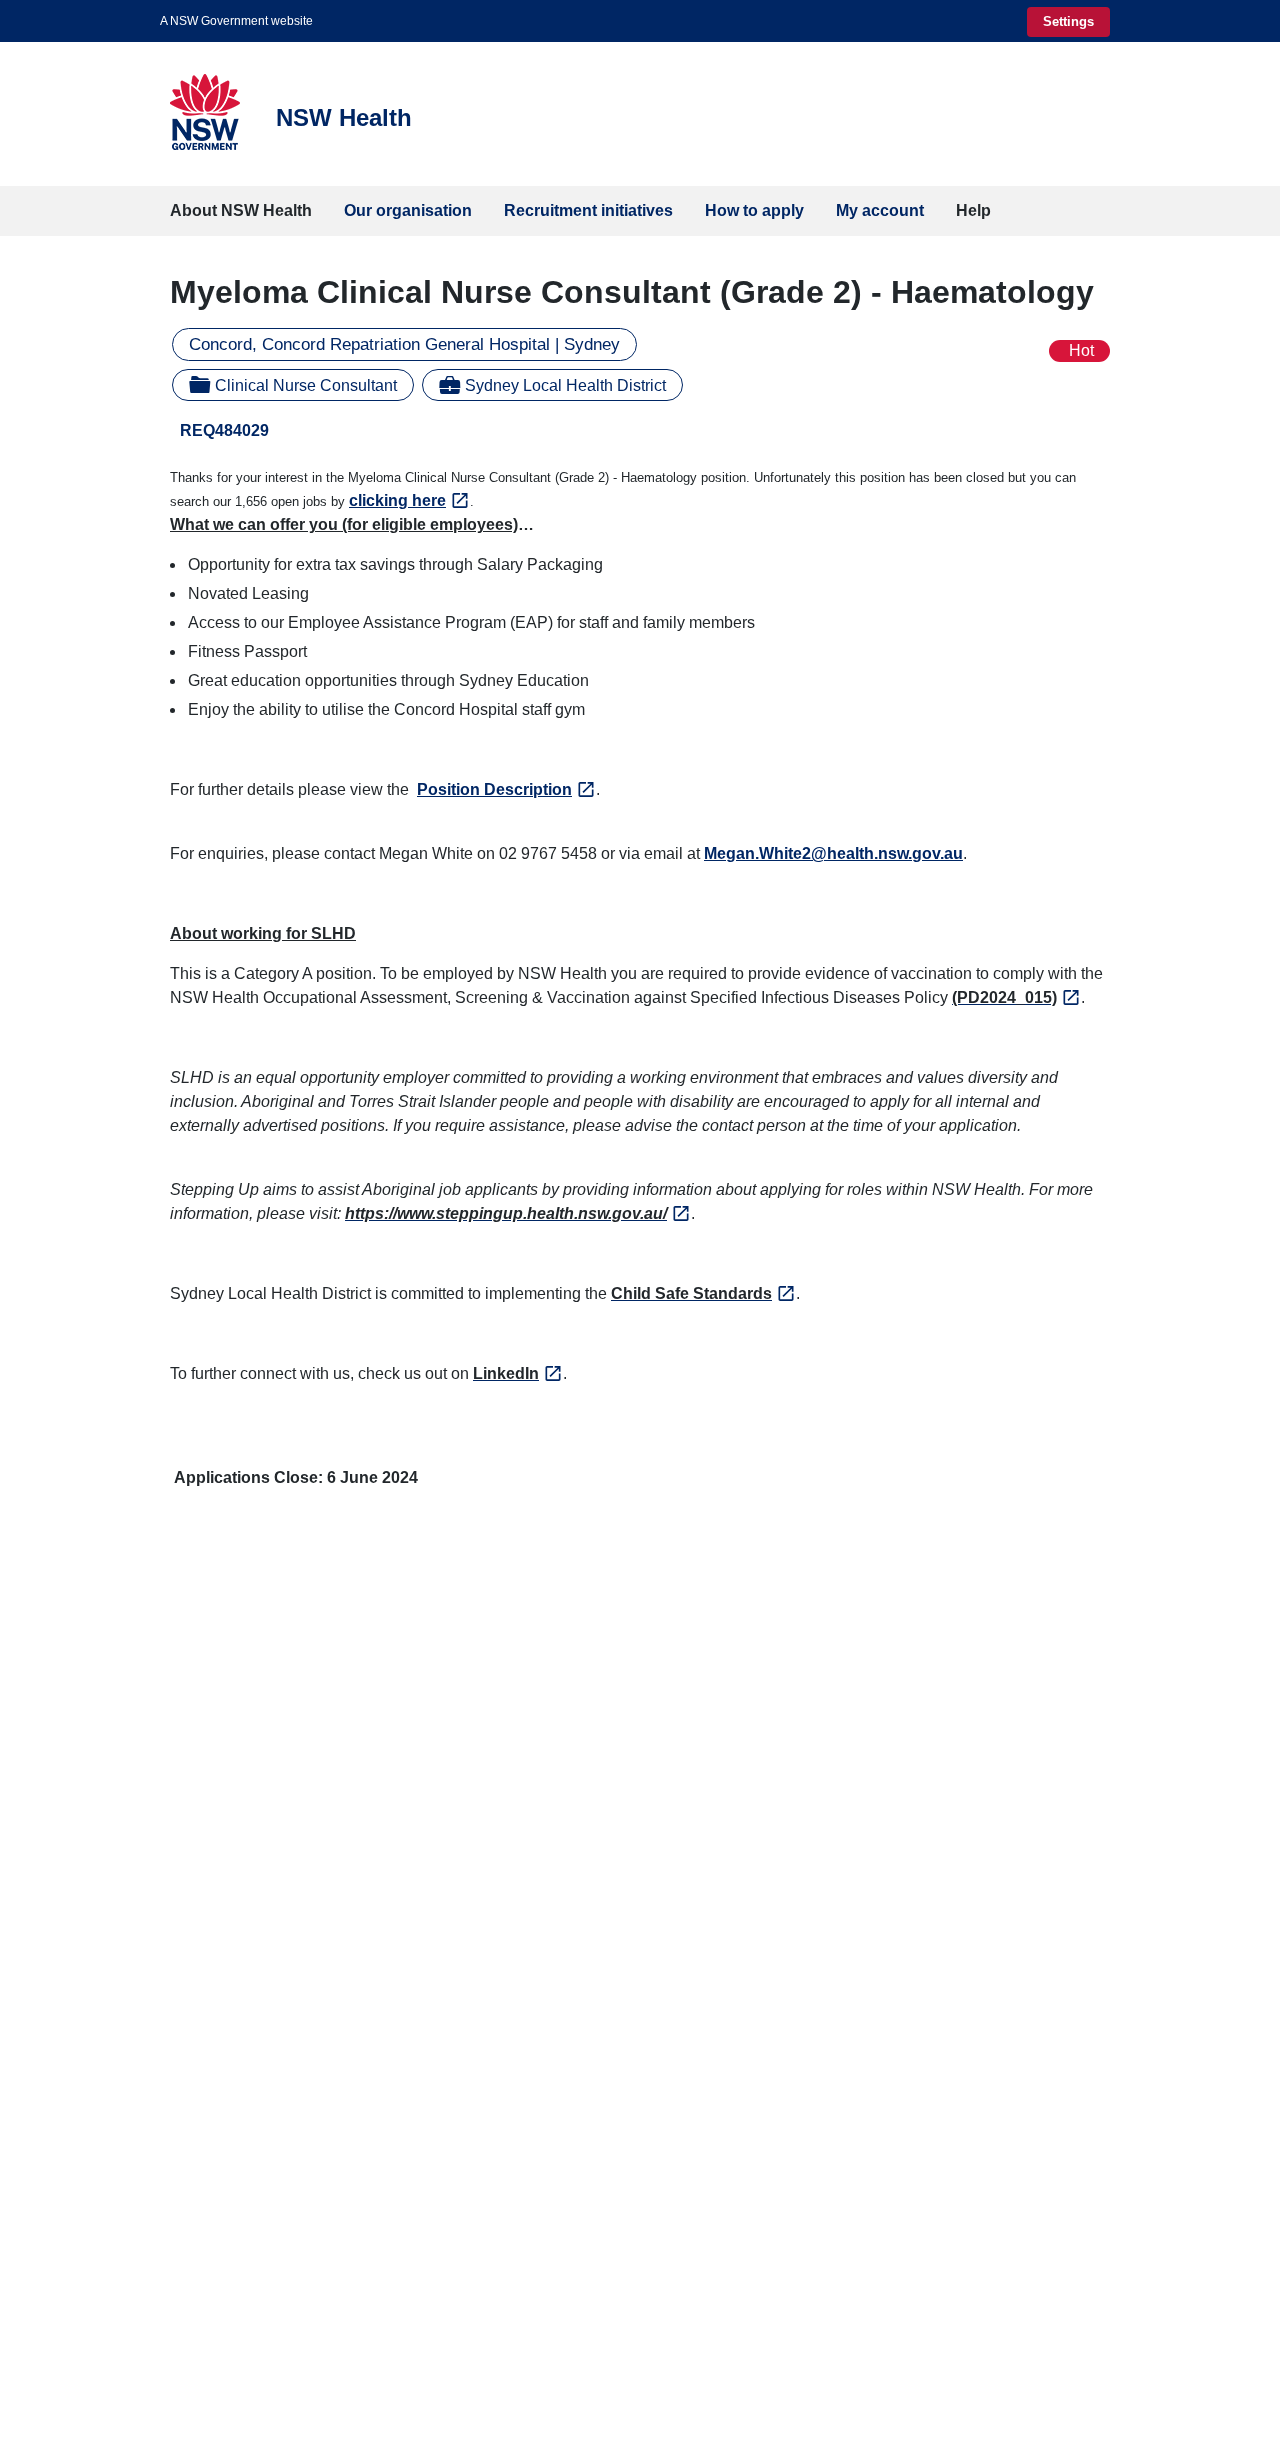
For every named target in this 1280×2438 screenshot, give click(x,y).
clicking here (397, 500)
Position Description (494, 789)
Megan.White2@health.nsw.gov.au (833, 853)
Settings (1068, 21)
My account (880, 210)
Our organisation (408, 210)
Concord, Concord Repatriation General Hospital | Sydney (404, 344)
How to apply (754, 210)
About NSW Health (241, 210)
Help (973, 210)
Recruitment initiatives (588, 210)
